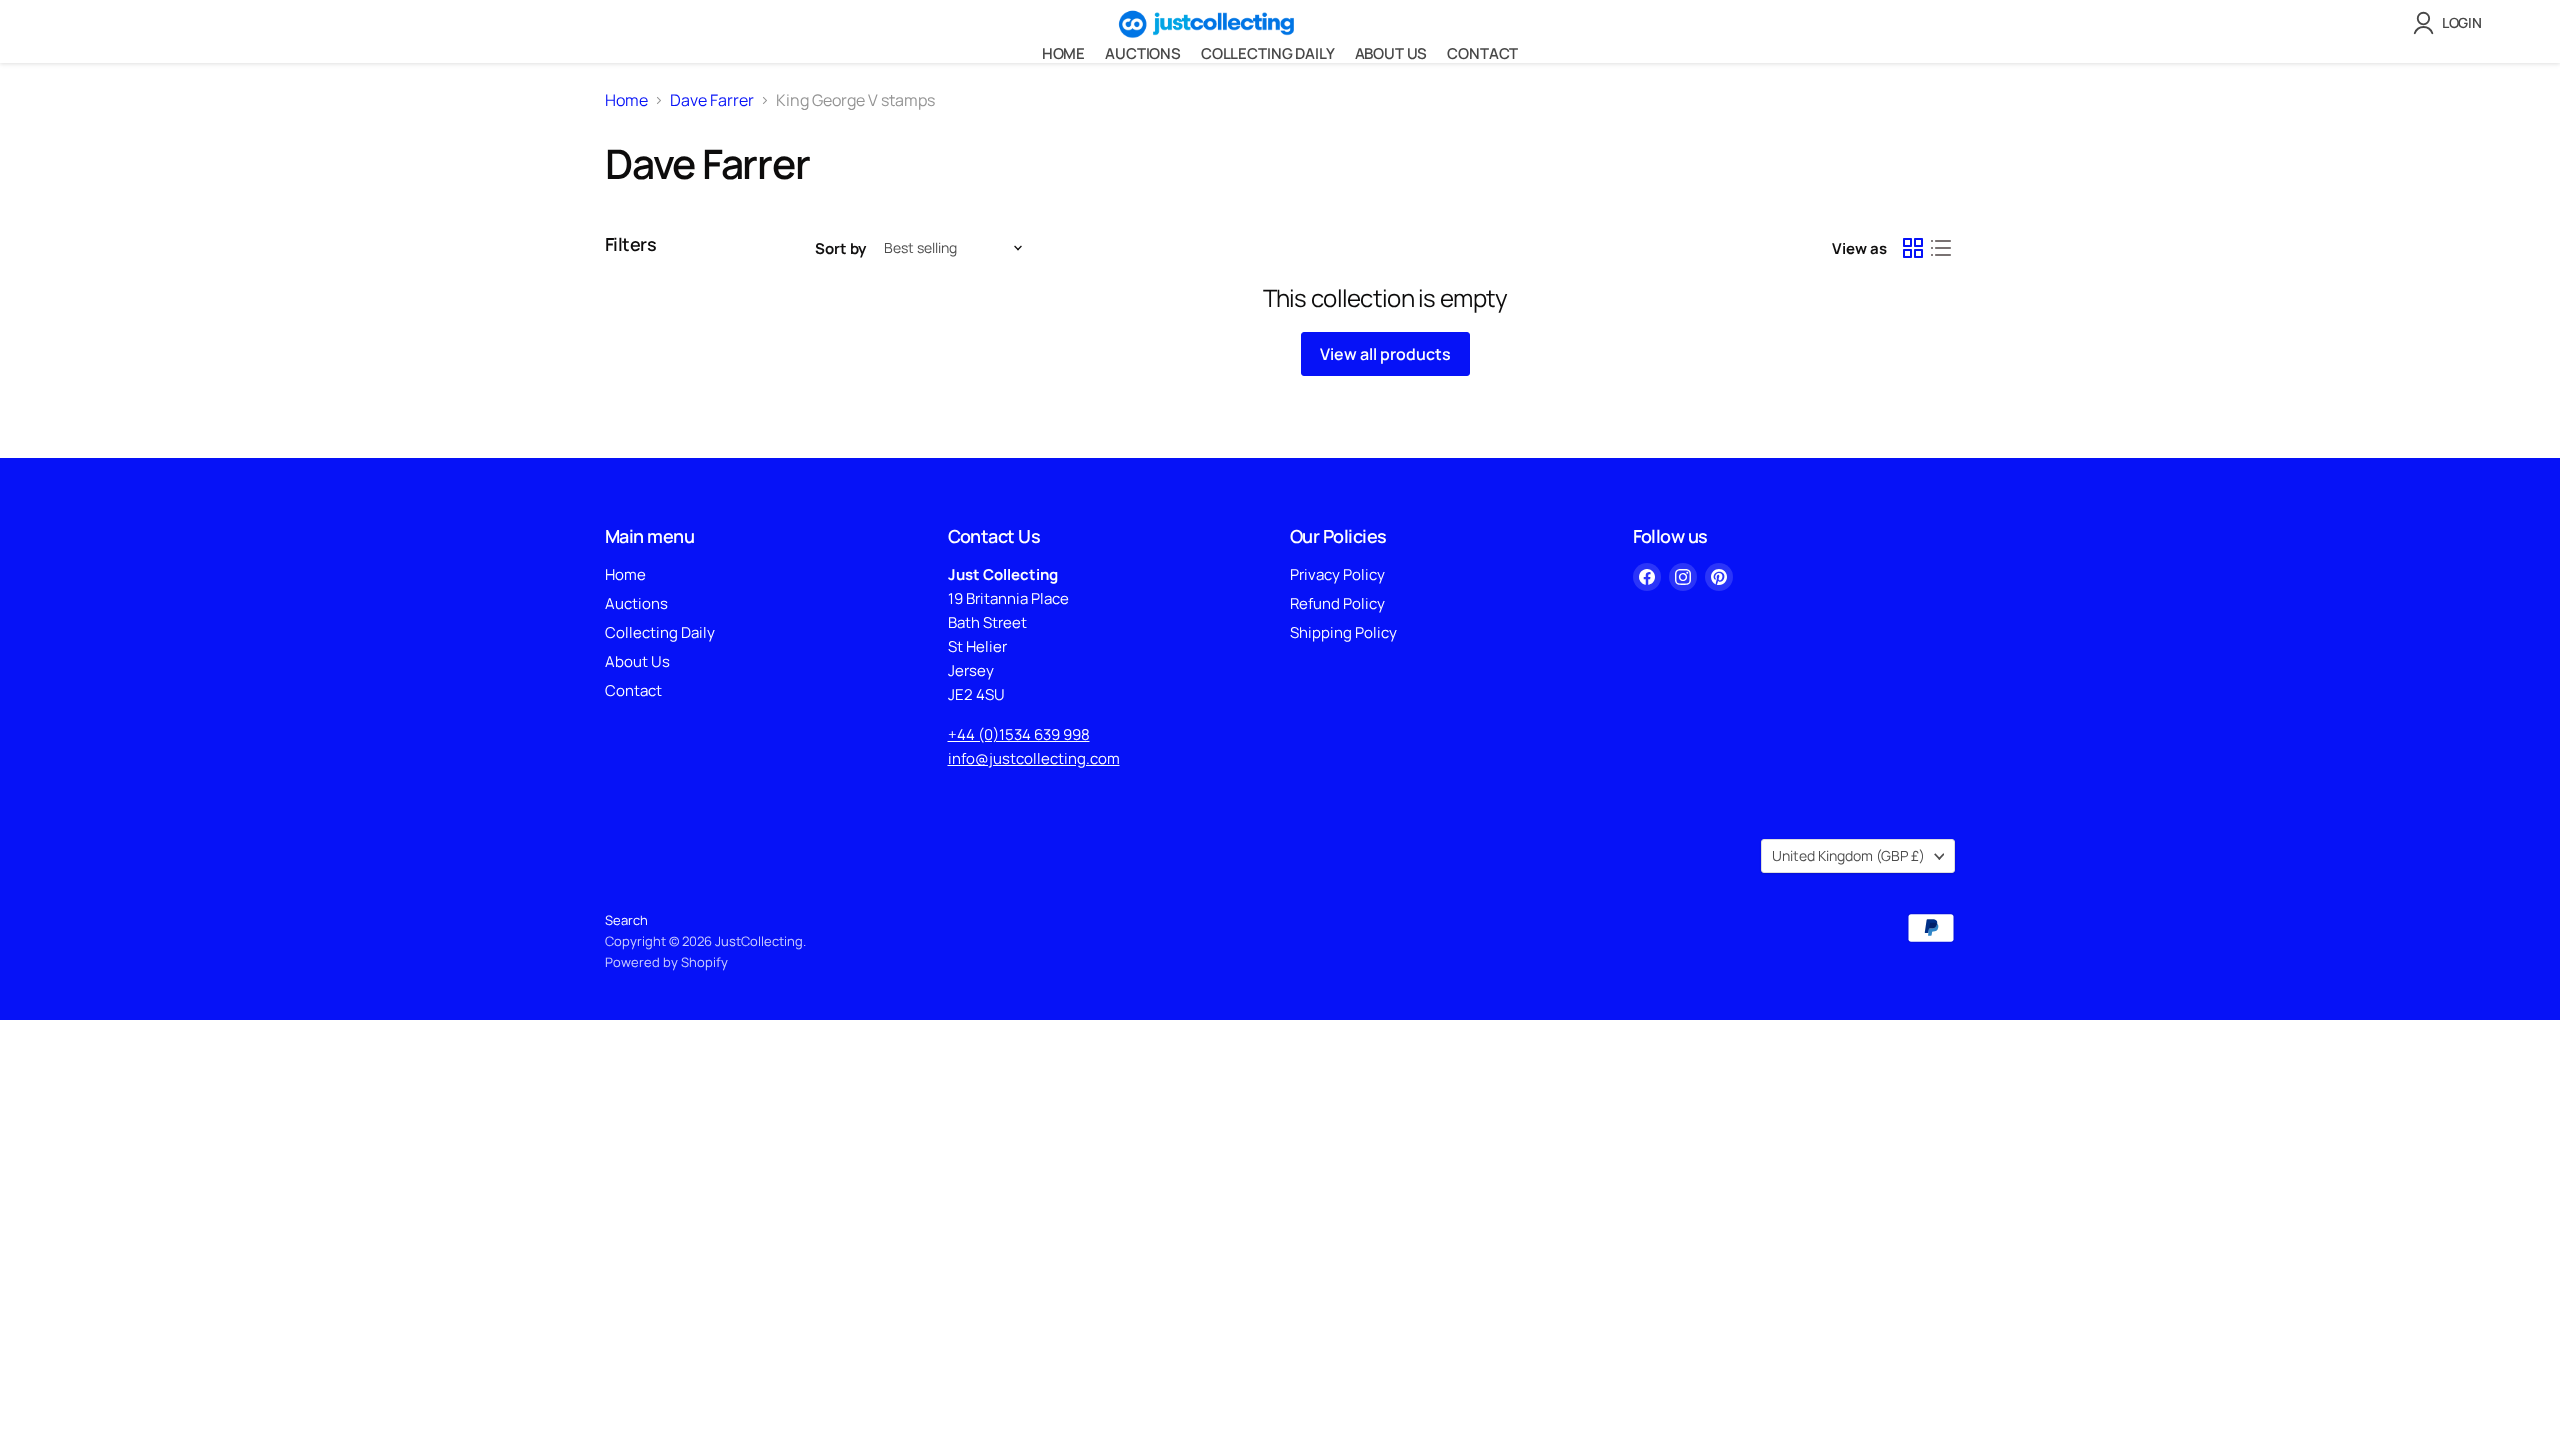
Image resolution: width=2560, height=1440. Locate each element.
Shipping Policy (1343, 632)
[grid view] (1913, 248)
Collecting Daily (1268, 53)
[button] (2451, 23)
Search (626, 920)
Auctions (1143, 53)
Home (1063, 53)
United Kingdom (1848, 855)
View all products (1385, 354)
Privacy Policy (1337, 574)
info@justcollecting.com (1034, 758)
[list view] (1941, 248)
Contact (1482, 53)
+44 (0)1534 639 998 (1019, 734)
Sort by (840, 248)
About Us (1391, 53)
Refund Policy (1337, 603)
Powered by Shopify (666, 962)
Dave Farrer (712, 100)
